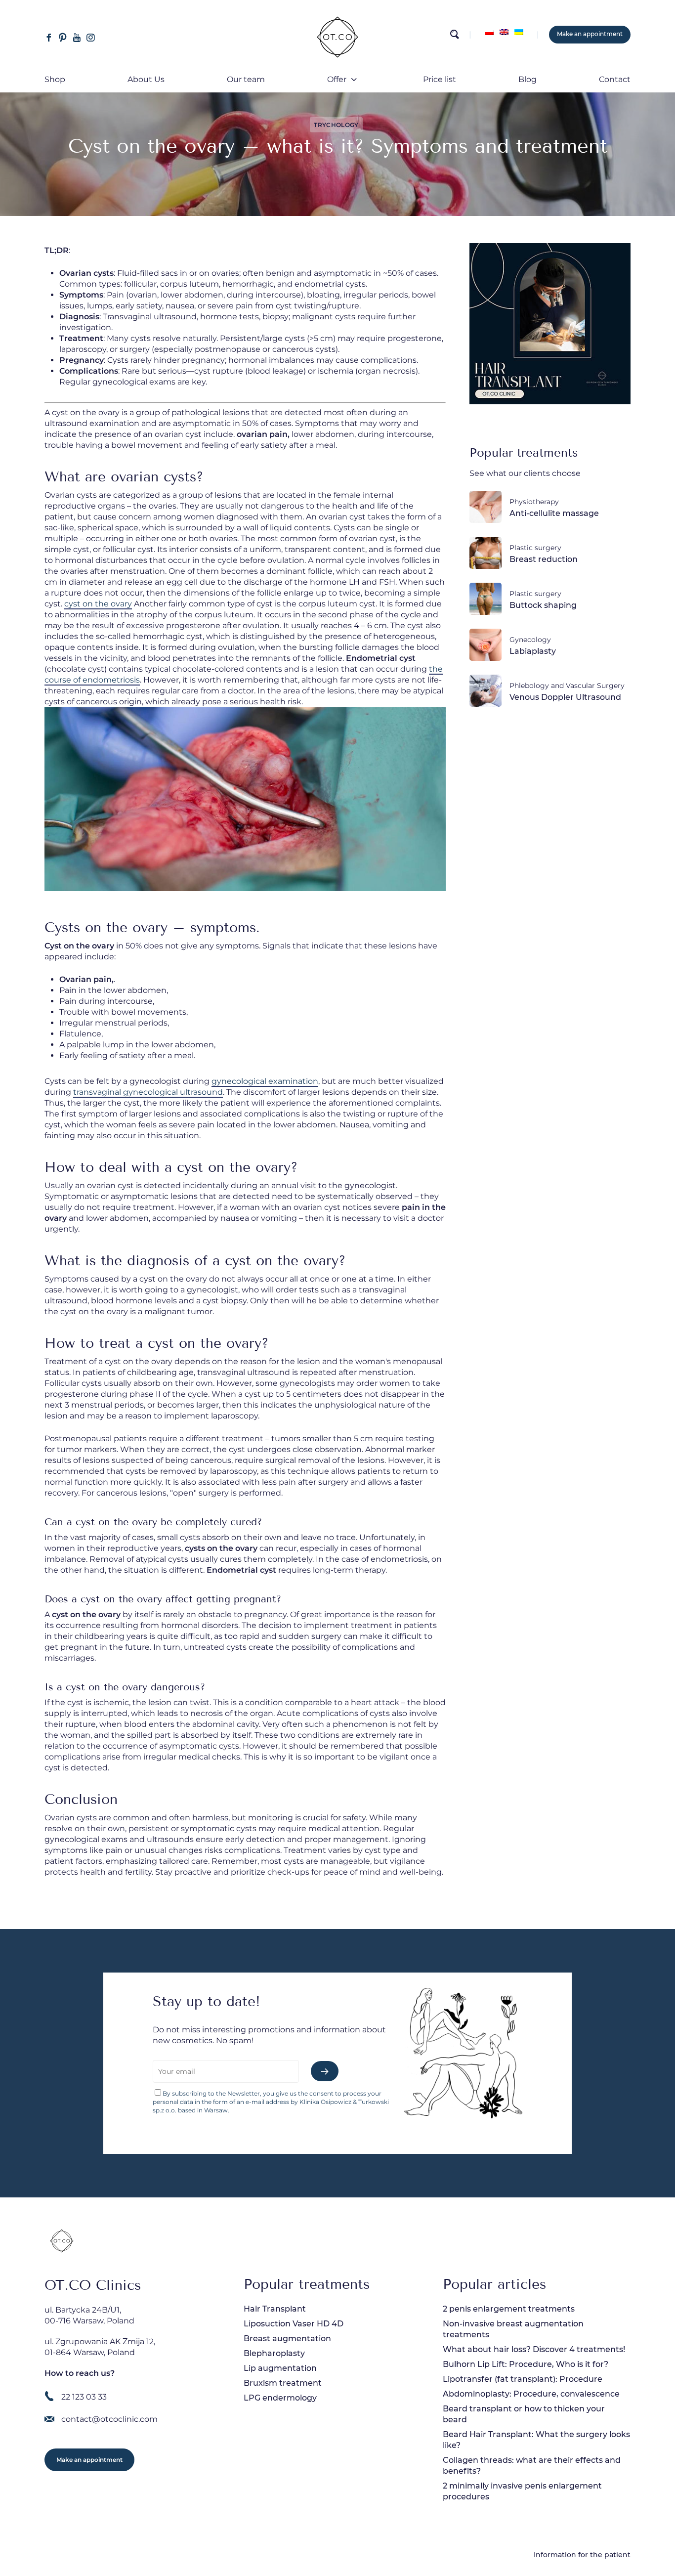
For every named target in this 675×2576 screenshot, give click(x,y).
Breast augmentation (287, 2339)
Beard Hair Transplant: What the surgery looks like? (536, 2440)
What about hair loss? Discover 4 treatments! (534, 2349)
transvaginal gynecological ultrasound (148, 1092)
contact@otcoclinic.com (109, 2419)
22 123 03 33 (84, 2397)
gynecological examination (265, 1081)
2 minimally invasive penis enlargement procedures (522, 2491)
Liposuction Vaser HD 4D (294, 2324)
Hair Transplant (275, 2309)
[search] (454, 37)
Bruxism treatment (283, 2383)
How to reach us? (80, 2373)
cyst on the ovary (98, 604)
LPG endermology (280, 2398)
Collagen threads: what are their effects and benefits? (532, 2466)
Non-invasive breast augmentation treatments (513, 2329)
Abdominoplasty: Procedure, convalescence (531, 2394)
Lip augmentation (280, 2368)
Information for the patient (582, 2555)
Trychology (336, 125)
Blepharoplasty (274, 2353)
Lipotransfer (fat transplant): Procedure (523, 2379)
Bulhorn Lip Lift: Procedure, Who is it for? (526, 2364)
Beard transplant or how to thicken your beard (524, 2414)
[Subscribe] (325, 2071)
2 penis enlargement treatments (509, 2309)
